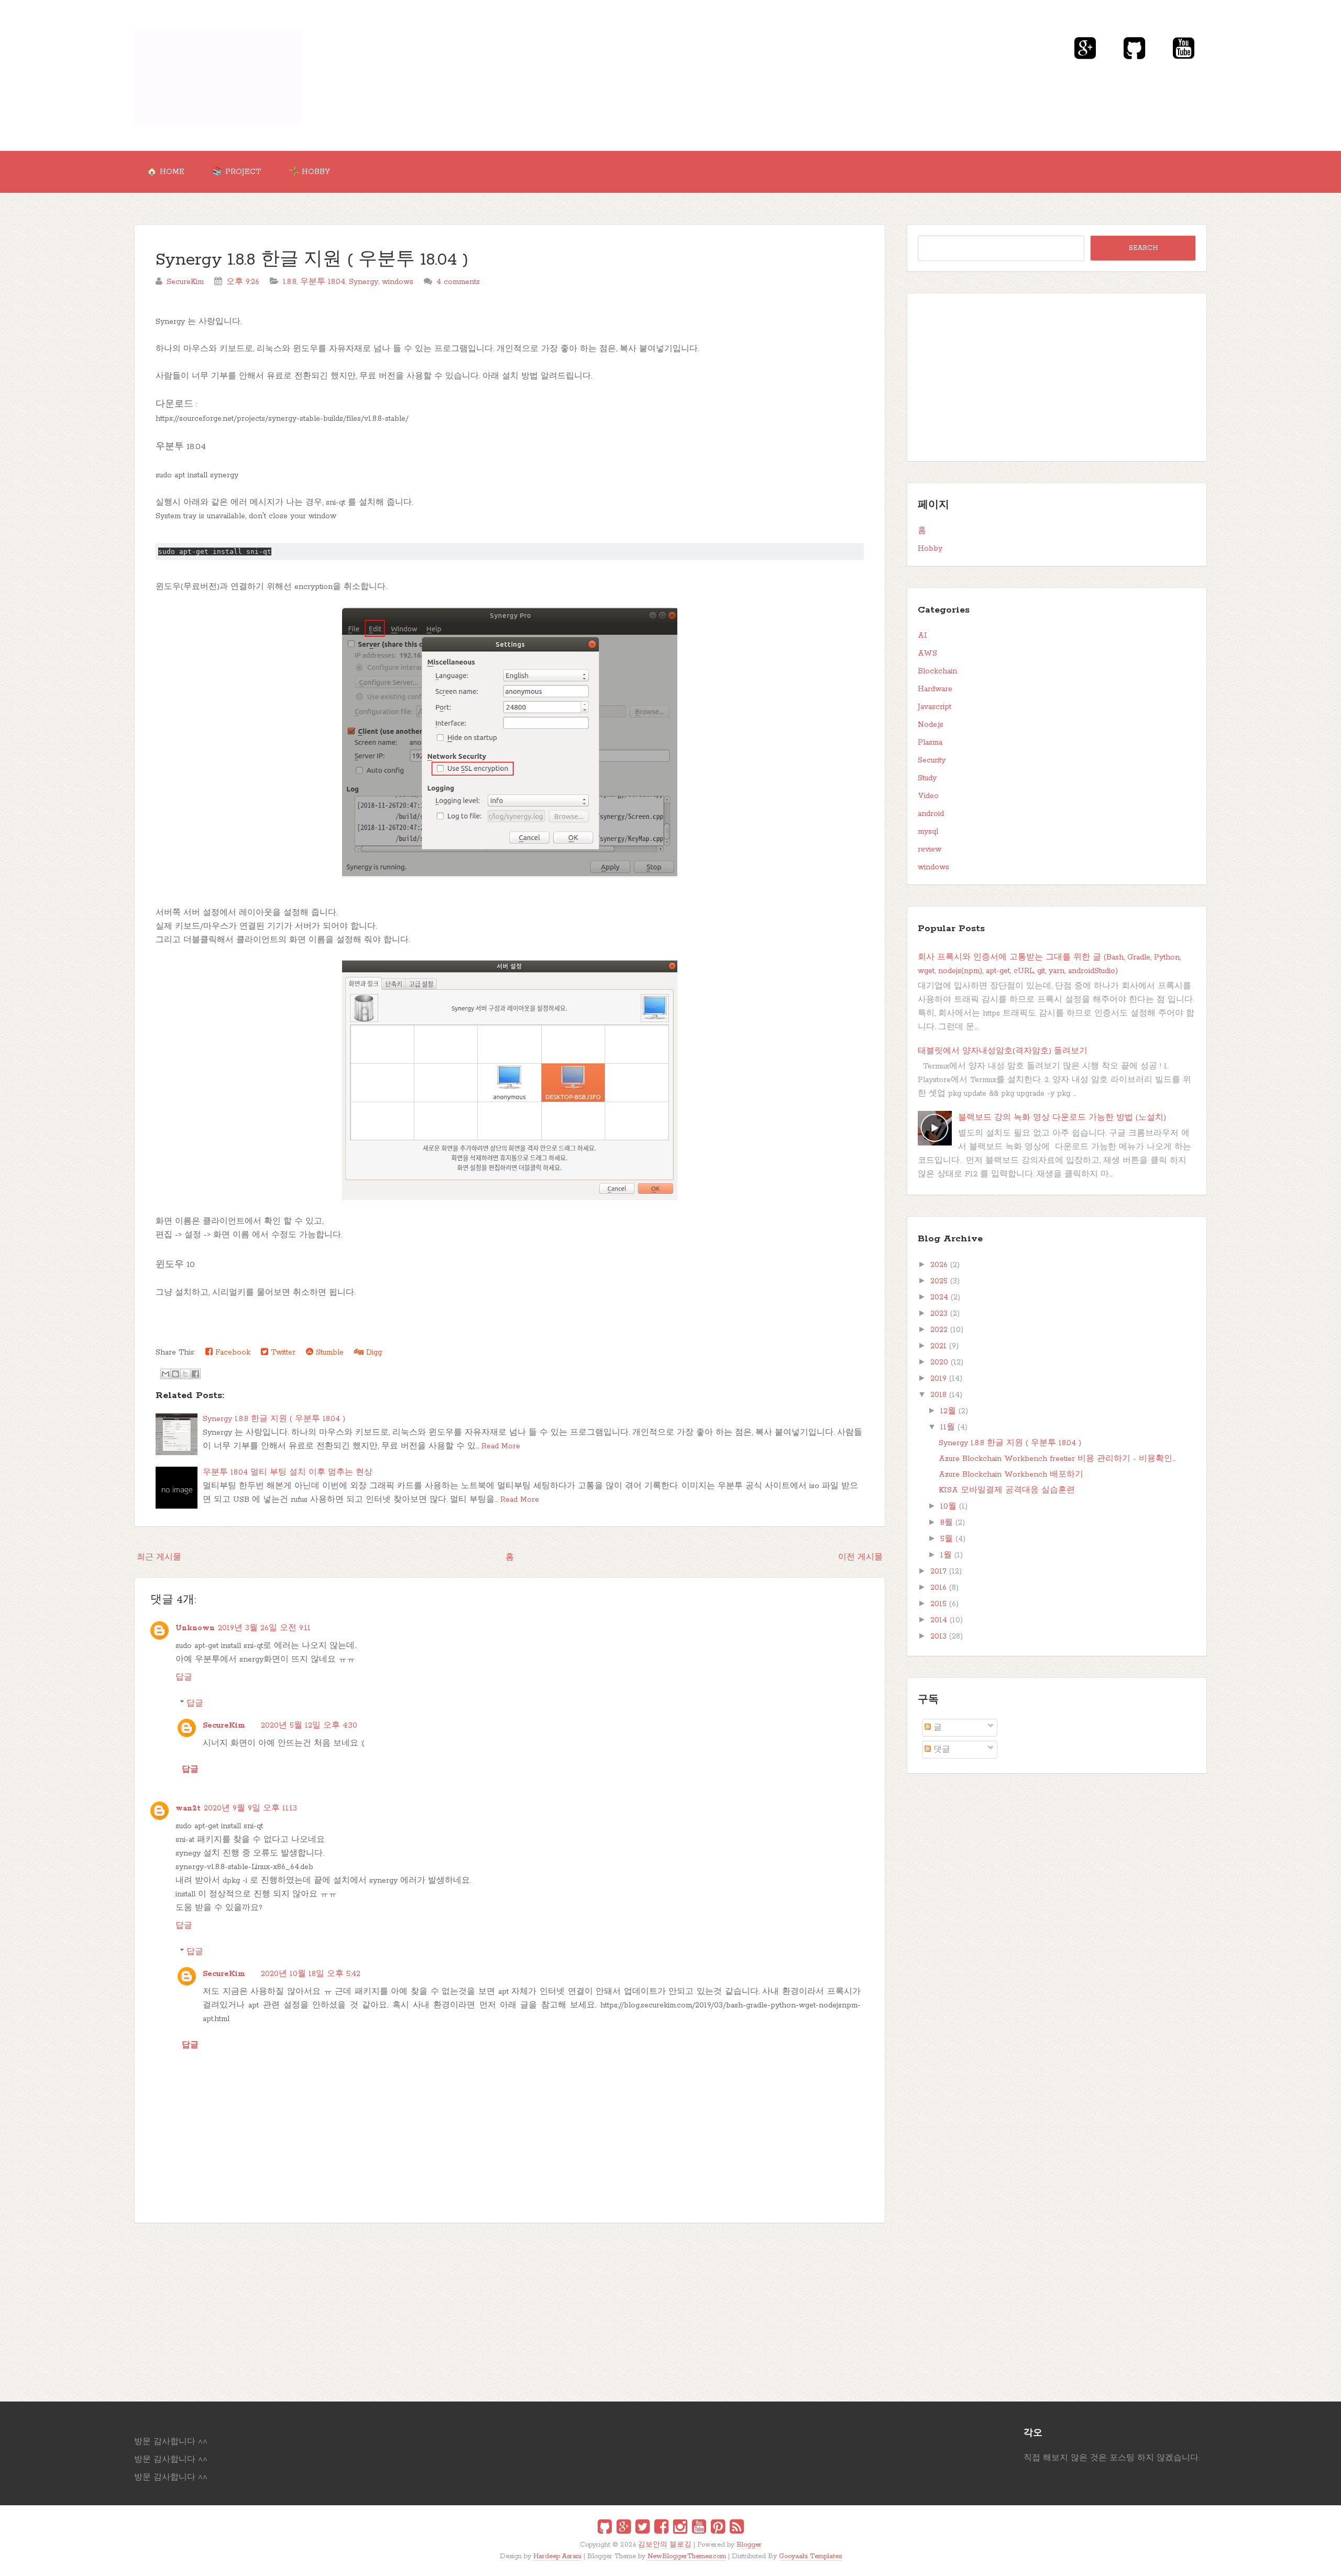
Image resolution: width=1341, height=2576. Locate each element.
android (931, 814)
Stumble (328, 1352)
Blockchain (937, 671)
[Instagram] (680, 2528)
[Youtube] (699, 2528)
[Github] (605, 2528)
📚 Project (237, 172)
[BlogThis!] (175, 1374)
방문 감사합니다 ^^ (171, 2442)
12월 (948, 1411)
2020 (939, 1362)
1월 (946, 1555)
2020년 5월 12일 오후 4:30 (309, 1726)
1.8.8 (290, 282)
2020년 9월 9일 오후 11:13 (250, 1808)
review (930, 849)
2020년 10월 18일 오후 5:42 (311, 1974)
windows (398, 282)
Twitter (282, 1352)
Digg (373, 1352)
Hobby (930, 549)
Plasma (930, 743)
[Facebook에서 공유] (195, 1374)
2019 (938, 1379)
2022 (939, 1330)
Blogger (749, 2545)
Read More (501, 1446)
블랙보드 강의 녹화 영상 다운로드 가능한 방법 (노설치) (1062, 1118)
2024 (939, 1297)
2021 (938, 1346)
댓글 (941, 1750)
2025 (939, 1281)
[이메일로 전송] (166, 1374)
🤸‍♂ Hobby (309, 172)
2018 (938, 1395)
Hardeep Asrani (557, 2556)
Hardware (935, 689)
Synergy (364, 282)
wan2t (188, 1808)
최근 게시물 (159, 1557)
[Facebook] (661, 2528)
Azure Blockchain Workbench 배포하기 (1011, 1475)
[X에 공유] (185, 1374)
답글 (184, 1677)
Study (927, 778)
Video (928, 796)
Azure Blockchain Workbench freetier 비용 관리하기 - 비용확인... (1057, 1459)
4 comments (458, 282)
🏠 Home (166, 172)
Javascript (935, 707)
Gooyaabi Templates (810, 2556)
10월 (948, 1507)
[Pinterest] (718, 2528)
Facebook (232, 1352)
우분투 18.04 (323, 282)
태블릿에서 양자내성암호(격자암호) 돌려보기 (1003, 1051)
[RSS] (737, 2528)
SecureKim (224, 1726)
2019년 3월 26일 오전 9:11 (264, 1628)
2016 (938, 1588)
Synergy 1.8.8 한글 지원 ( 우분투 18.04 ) (312, 260)
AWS (927, 653)
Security (932, 760)
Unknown (195, 1628)
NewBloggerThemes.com (687, 2556)
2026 (939, 1265)
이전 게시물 (860, 1557)
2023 (939, 1314)
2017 (938, 1571)
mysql (928, 832)
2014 (939, 1620)
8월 (947, 1523)
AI (922, 636)
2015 (938, 1604)
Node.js (931, 725)
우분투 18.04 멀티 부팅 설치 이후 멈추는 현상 (288, 1472)
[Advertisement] (448, 2307)
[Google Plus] (624, 2528)
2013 (938, 1636)
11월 (948, 1427)
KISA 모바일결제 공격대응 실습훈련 (1007, 1490)
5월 (947, 1539)
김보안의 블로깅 (665, 2545)
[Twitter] (642, 2528)
